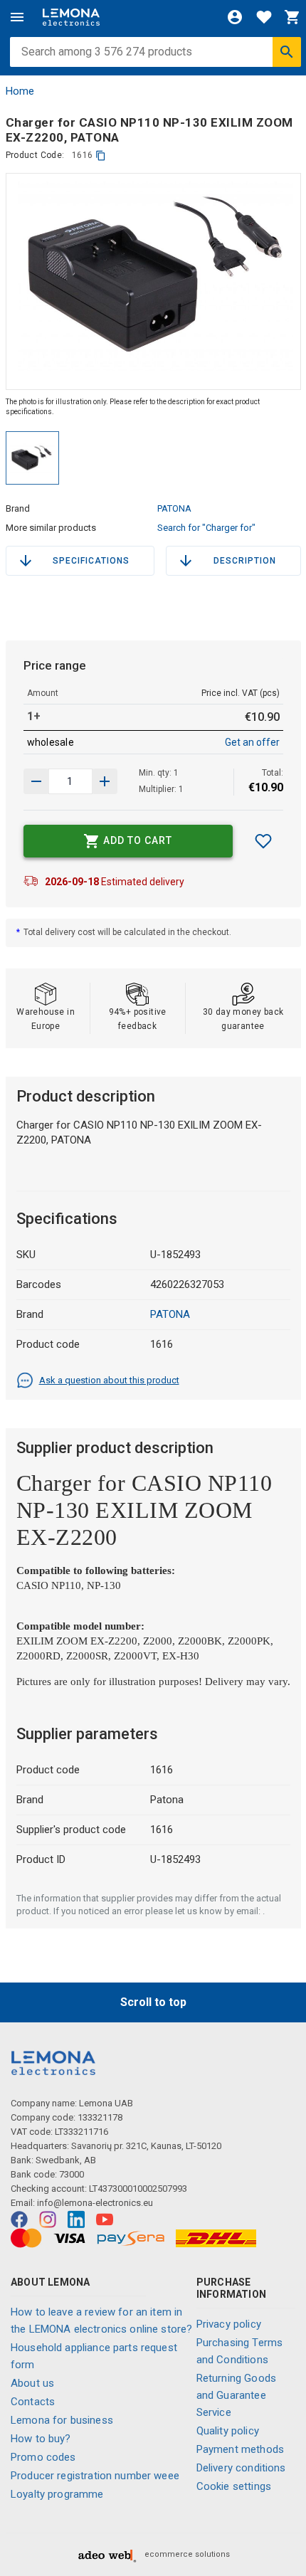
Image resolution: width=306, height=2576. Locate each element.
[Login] (235, 17)
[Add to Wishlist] (263, 841)
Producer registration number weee (95, 2476)
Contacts (33, 2402)
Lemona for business (62, 2420)
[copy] (101, 155)
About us (32, 2383)
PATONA (174, 508)
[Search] (287, 52)
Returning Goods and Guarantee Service (236, 2395)
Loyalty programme (57, 2494)
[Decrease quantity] (105, 781)
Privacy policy (229, 2324)
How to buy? (41, 2439)
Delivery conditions (241, 2468)
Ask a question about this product (109, 1380)
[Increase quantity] (36, 781)
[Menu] (17, 17)
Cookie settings (234, 2486)
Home (20, 91)
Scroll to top (153, 2002)
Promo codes (43, 2457)
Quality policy (228, 2431)
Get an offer (252, 742)
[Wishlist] (264, 17)
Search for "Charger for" (206, 528)
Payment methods (240, 2449)
